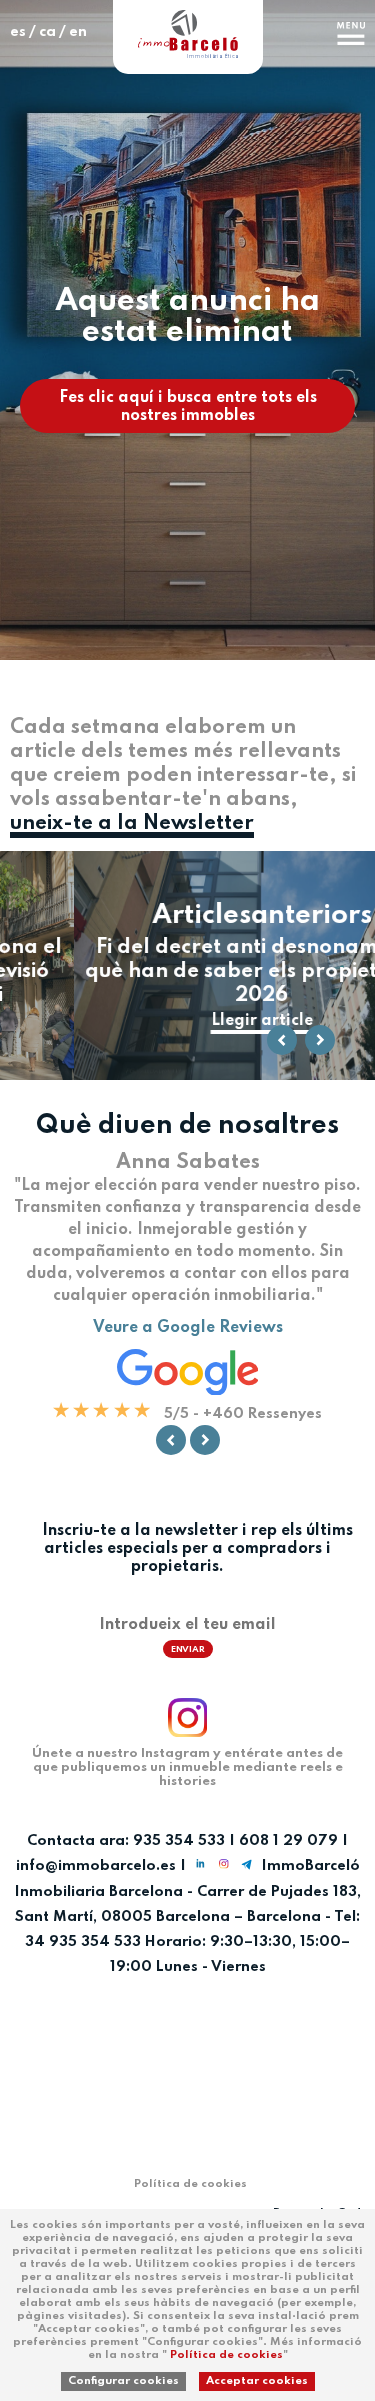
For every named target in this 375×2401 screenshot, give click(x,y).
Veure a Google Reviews (188, 1328)
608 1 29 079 (288, 1841)
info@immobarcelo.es (96, 1867)
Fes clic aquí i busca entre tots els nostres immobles (188, 407)
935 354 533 (179, 1841)
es (18, 32)
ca (47, 32)
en (78, 32)
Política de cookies (226, 2355)
